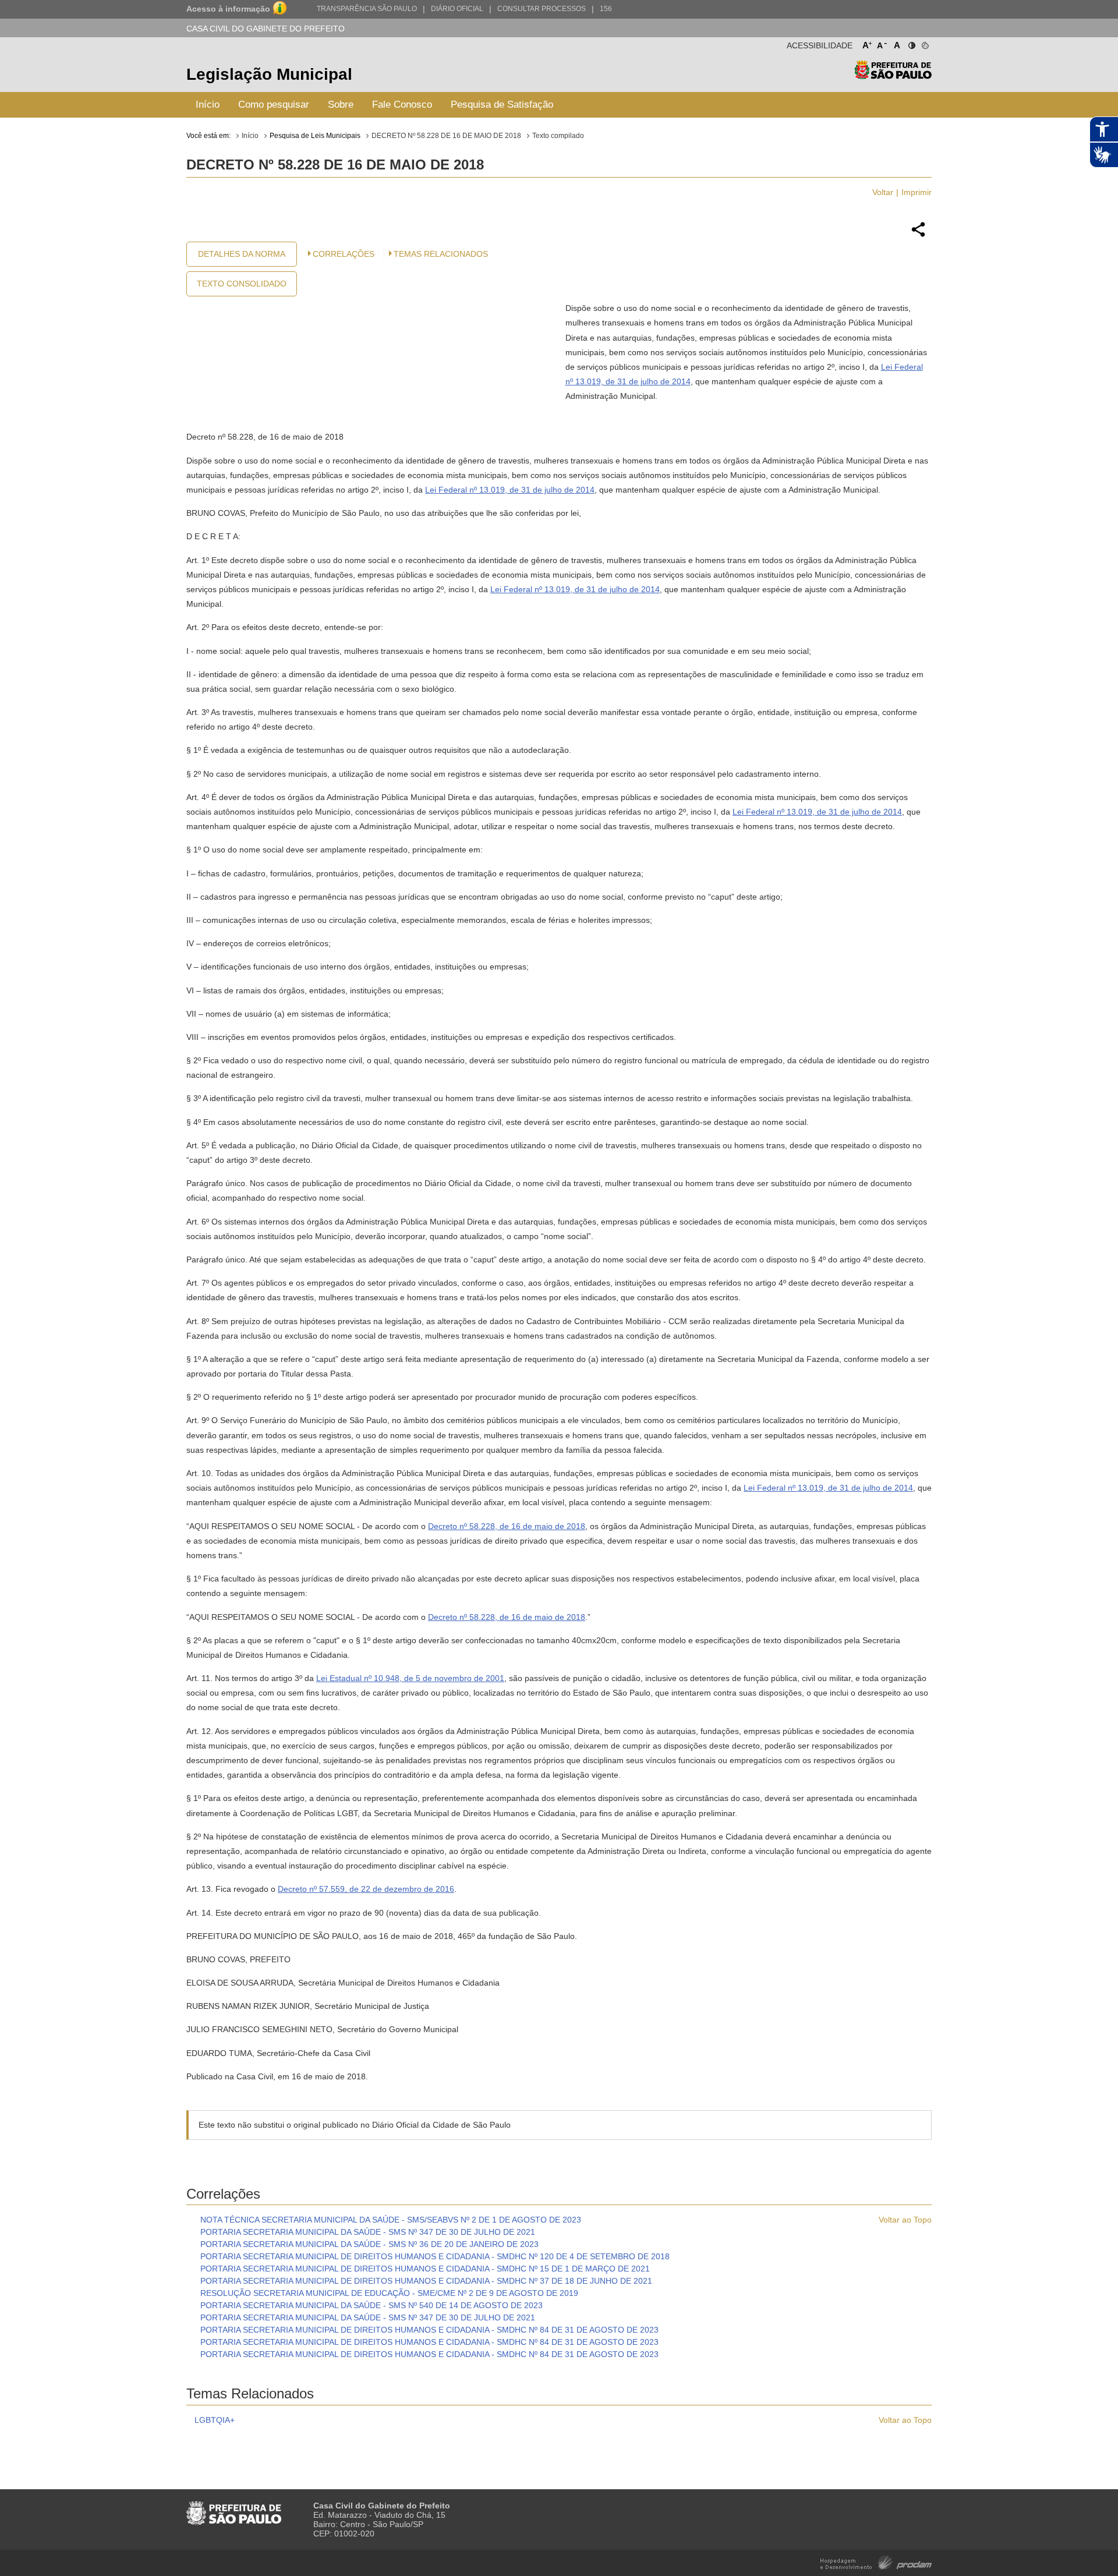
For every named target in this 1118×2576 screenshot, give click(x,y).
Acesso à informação (228, 9)
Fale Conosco (402, 105)
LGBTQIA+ (215, 2420)
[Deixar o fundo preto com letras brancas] (911, 43)
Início (208, 105)
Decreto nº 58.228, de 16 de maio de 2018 (507, 1526)
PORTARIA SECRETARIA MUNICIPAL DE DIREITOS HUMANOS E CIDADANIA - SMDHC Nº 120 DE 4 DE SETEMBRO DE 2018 (435, 2256)
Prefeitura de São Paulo (893, 76)
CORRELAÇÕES (344, 254)
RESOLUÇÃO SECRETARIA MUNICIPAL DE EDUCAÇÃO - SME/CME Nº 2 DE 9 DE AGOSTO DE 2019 (389, 2293)
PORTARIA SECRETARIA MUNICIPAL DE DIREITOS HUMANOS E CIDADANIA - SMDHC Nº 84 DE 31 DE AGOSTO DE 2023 (429, 2330)
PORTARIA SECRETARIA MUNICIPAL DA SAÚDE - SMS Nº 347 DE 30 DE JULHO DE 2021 (368, 2232)
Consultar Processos (542, 9)
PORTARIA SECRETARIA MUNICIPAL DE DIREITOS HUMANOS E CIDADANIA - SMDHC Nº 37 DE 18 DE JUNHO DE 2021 (426, 2281)
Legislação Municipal (269, 74)
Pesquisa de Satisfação (502, 105)
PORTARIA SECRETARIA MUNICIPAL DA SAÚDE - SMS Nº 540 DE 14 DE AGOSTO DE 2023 (372, 2305)
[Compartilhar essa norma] (918, 235)
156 (606, 9)
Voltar (883, 192)
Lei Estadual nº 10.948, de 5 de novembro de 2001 (410, 1678)
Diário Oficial (457, 9)
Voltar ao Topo (905, 2220)
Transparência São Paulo (367, 9)
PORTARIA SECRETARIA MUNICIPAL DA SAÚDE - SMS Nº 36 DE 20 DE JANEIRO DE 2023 (369, 2244)
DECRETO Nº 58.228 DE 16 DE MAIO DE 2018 (446, 136)
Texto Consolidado (242, 284)
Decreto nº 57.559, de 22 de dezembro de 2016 (366, 1889)
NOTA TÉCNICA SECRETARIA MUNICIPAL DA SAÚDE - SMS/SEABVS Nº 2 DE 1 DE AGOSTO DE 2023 (391, 2220)
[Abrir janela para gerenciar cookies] (924, 43)
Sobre (341, 105)
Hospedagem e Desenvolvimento (876, 2562)
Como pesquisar (274, 105)
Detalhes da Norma (242, 254)
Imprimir (917, 192)
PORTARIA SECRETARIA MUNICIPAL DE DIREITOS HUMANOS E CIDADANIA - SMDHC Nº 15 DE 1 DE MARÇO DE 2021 (425, 2269)
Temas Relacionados (441, 254)
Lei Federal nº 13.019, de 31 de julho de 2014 (510, 490)
